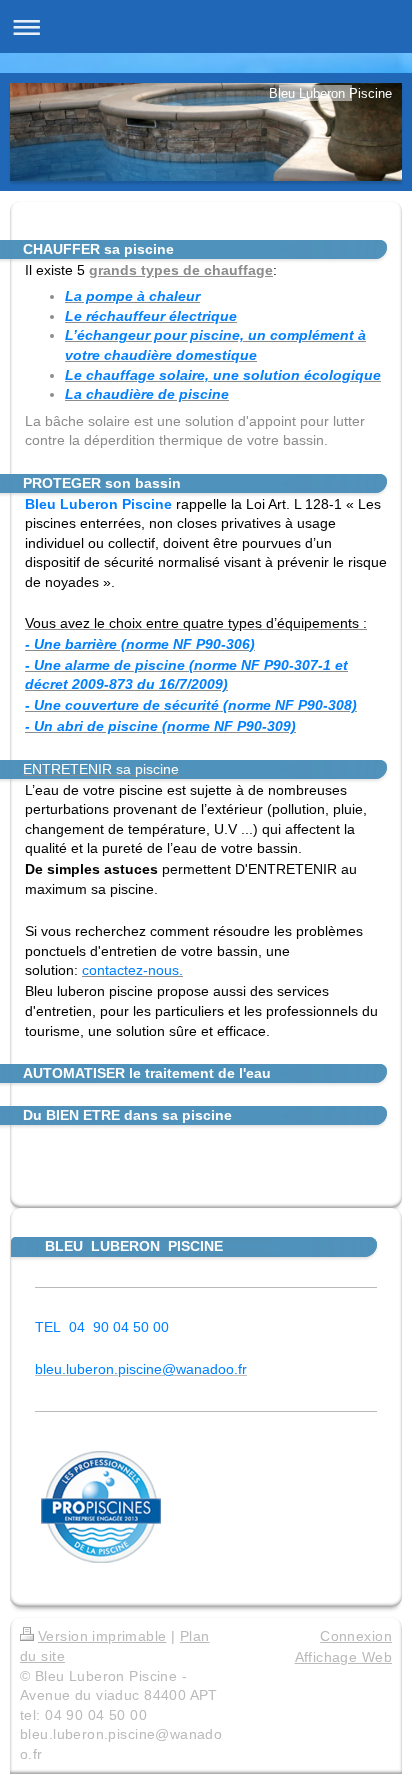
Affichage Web (343, 1657)
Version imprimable (102, 1636)
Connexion (356, 1636)
